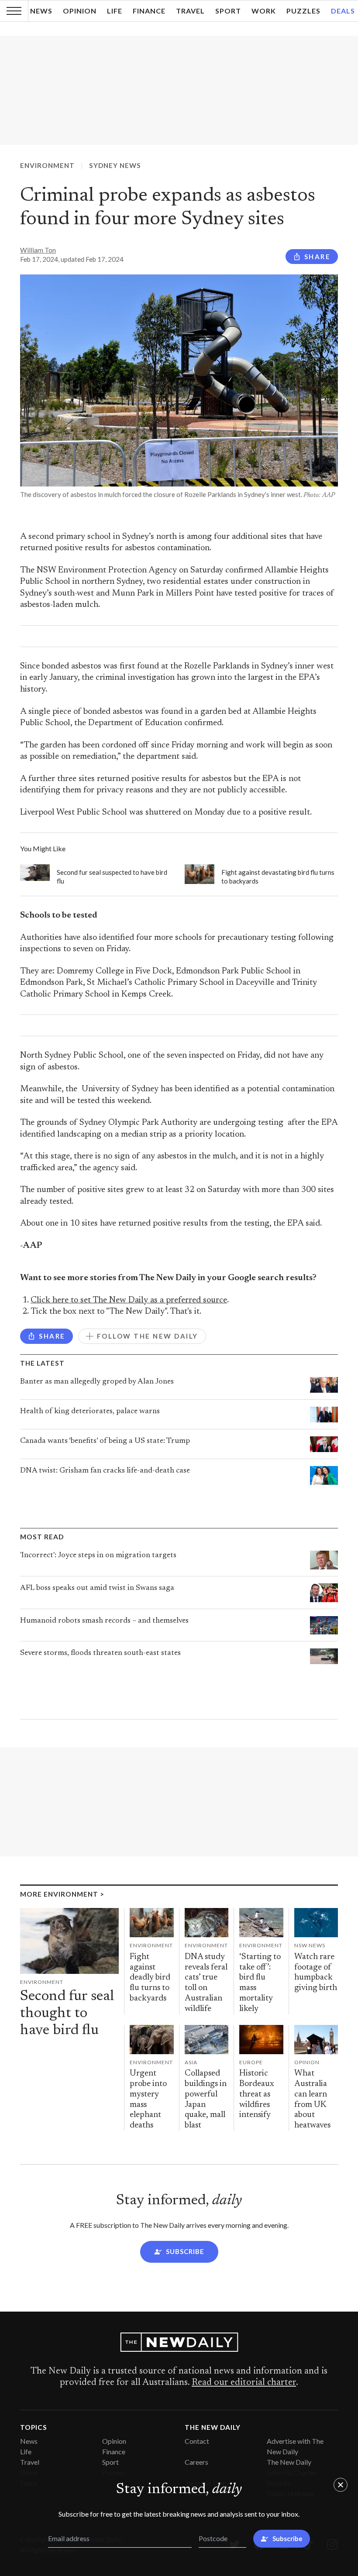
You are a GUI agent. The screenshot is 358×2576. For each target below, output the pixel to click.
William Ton (38, 250)
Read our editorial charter (244, 2383)
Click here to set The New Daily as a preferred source (129, 1300)
